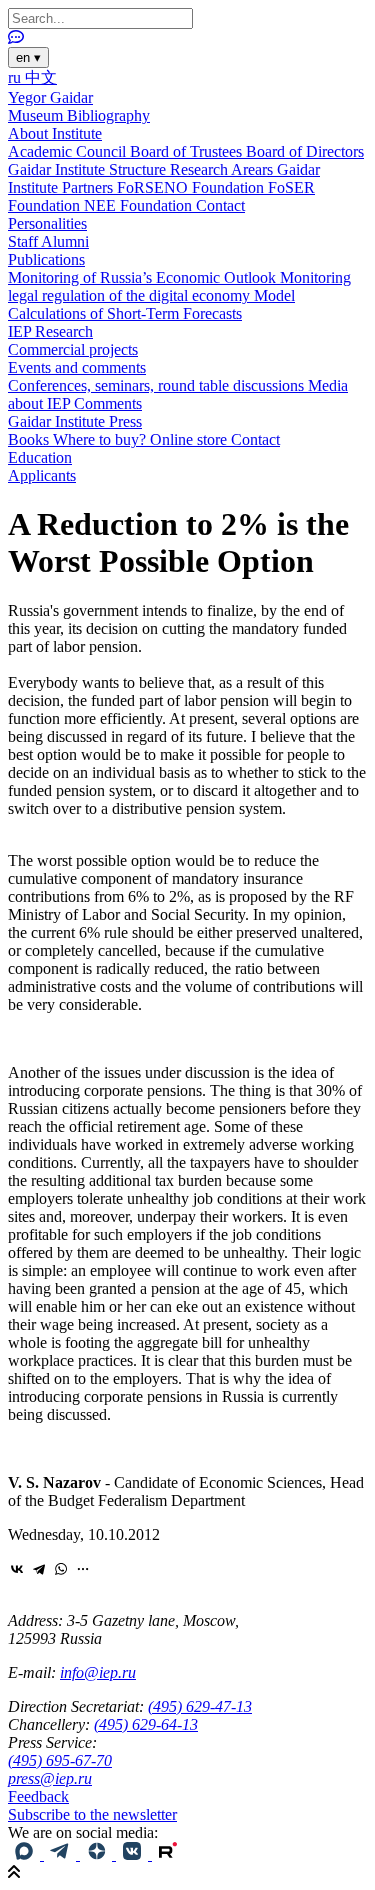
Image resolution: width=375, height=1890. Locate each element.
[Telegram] (39, 1569)
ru (16, 77)
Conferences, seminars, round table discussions (158, 385)
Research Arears (223, 169)
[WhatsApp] (61, 1569)
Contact (220, 205)
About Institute (55, 133)
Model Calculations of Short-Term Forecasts (151, 304)
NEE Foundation (140, 205)
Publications (46, 259)
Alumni (65, 241)
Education (40, 457)
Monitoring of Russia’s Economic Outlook (144, 277)
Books (30, 439)
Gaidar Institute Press (75, 421)
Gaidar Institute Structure (89, 169)
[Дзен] (98, 1854)
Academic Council (69, 151)
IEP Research (50, 331)
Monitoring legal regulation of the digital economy (179, 286)
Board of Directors (305, 151)
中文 (41, 77)
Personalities (47, 223)
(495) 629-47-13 (200, 1706)
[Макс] (26, 1854)
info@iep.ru (98, 1672)
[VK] (134, 1854)
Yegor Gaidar (50, 97)
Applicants (42, 475)
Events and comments (77, 367)
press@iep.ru (50, 1778)
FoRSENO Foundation (192, 187)
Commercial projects (73, 349)
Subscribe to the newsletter (92, 1814)
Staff (24, 241)
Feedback (38, 1796)
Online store (190, 439)
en (28, 57)
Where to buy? (101, 439)
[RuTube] (168, 1854)
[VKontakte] (17, 1569)
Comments (108, 403)
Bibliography (108, 115)
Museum (37, 115)
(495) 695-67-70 (60, 1760)
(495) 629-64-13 (146, 1724)
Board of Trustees (188, 151)
